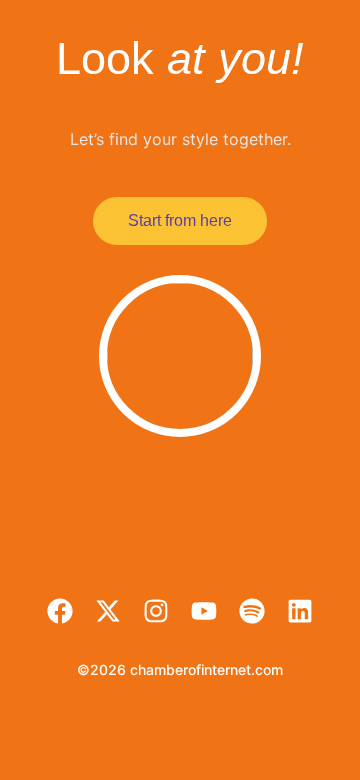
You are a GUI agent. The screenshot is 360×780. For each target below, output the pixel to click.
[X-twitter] (108, 611)
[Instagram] (156, 611)
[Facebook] (60, 611)
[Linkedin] (300, 611)
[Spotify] (252, 611)
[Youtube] (204, 611)
